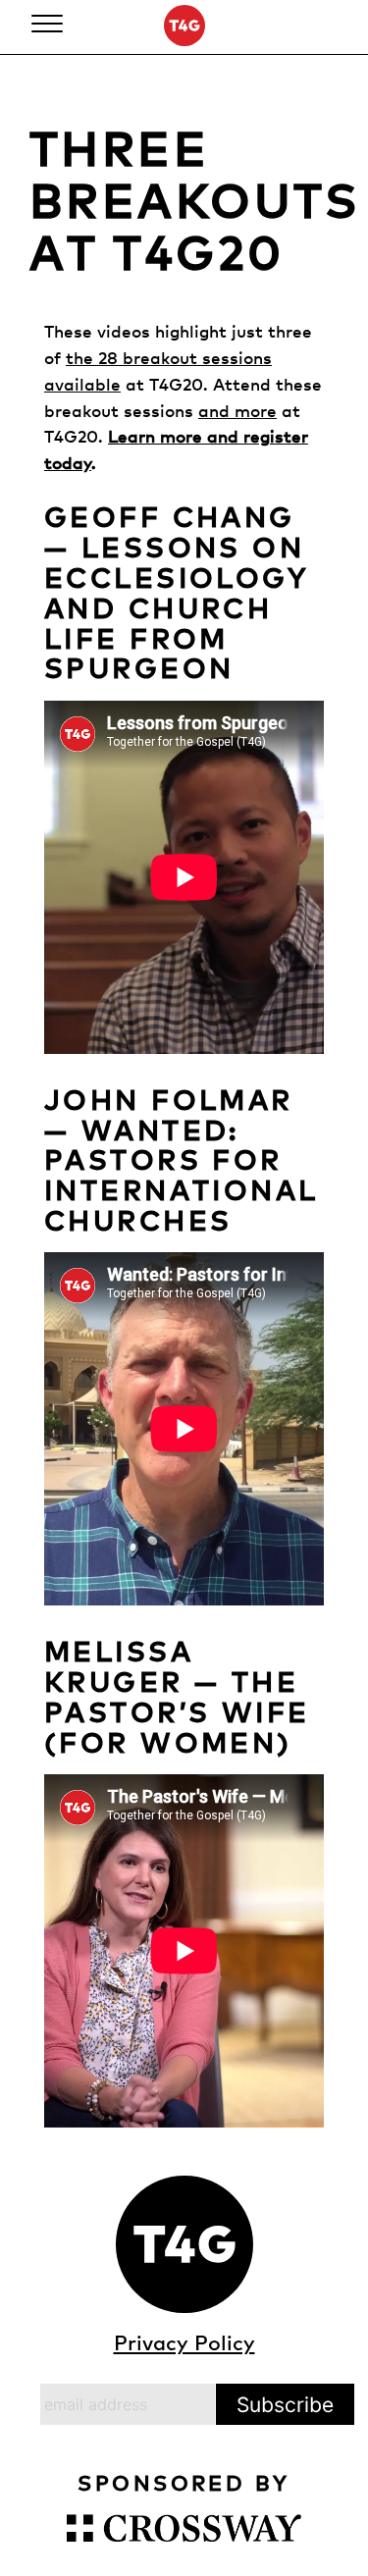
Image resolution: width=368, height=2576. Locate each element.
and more (237, 410)
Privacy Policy (184, 2342)
